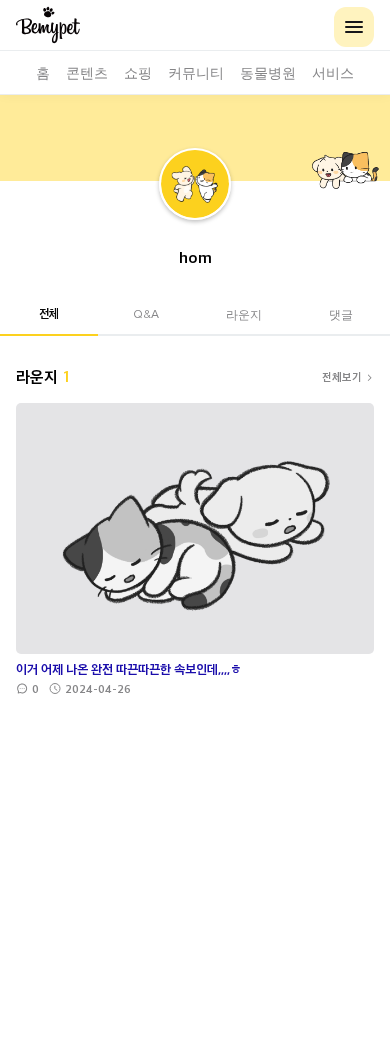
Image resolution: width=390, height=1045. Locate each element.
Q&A (146, 313)
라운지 (244, 313)
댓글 (341, 313)
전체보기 (342, 376)
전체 (49, 313)
